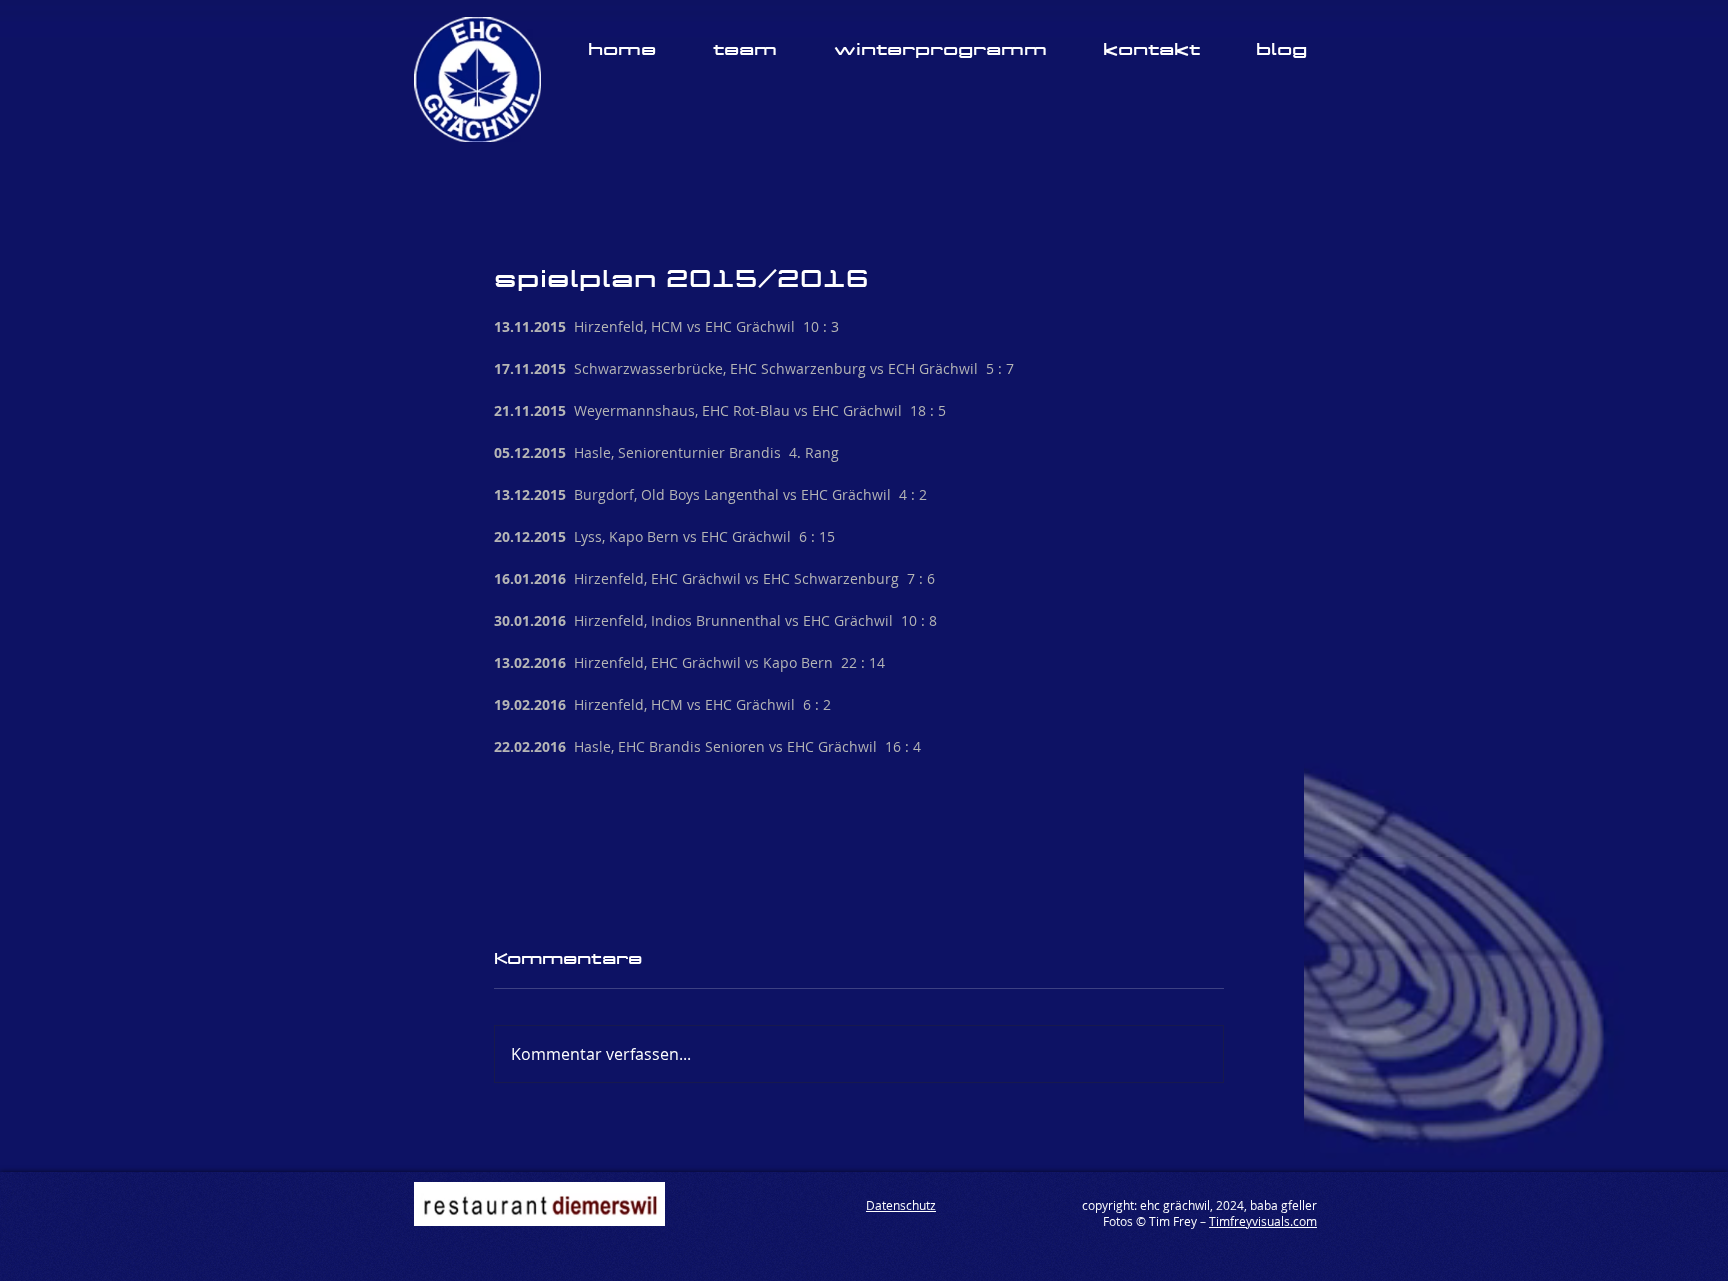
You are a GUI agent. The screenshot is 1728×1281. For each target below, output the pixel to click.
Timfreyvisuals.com (1263, 1078)
